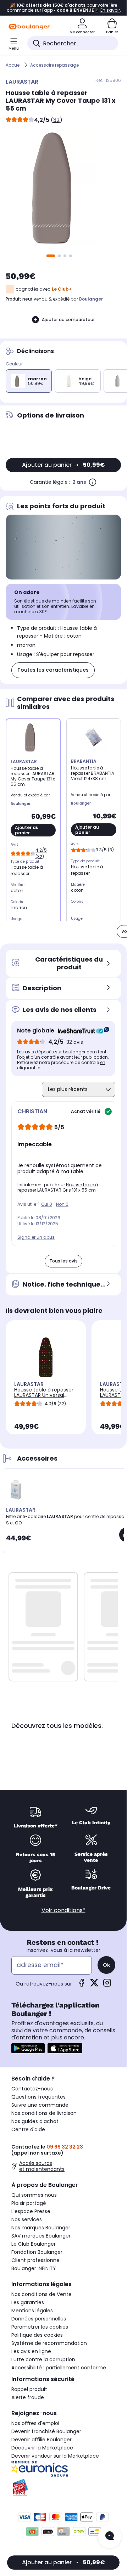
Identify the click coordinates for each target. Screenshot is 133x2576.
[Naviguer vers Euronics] (63, 2469)
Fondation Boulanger (37, 2252)
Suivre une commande (40, 2105)
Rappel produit (29, 2389)
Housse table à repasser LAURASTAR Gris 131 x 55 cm (58, 1187)
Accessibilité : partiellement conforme (59, 2368)
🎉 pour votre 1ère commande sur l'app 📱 (63, 8)
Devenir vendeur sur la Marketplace (55, 2456)
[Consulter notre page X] (94, 1985)
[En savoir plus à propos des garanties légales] (93, 482)
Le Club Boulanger (34, 2244)
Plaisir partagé (29, 2203)
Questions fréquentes (38, 2097)
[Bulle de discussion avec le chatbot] (110, 2536)
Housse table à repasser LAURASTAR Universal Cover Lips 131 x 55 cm (44, 1395)
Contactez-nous (32, 2089)
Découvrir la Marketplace (42, 2448)
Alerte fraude (28, 2397)
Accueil (14, 65)
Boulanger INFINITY (34, 2268)
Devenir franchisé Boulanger (46, 2431)
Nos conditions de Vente (41, 2294)
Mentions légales (32, 2311)
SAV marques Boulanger (41, 2236)
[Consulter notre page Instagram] (107, 1985)
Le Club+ (62, 289)
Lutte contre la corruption (43, 2359)
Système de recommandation (49, 2343)
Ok (106, 1965)
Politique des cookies (37, 2335)
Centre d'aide (28, 2129)
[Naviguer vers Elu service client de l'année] (63, 2488)
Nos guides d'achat (35, 2121)
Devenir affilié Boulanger (41, 2440)
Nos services (27, 2219)
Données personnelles (39, 2319)
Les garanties (28, 2302)
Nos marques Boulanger (41, 2228)
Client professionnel (36, 2260)
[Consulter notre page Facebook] (82, 1985)
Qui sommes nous (34, 2195)
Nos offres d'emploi (35, 2423)
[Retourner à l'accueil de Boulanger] (29, 27)
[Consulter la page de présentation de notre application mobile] (28, 2048)
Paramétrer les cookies (40, 2327)
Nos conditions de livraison (44, 2113)
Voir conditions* (63, 1910)
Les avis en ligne (31, 2351)
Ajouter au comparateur (68, 320)
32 (56, 120)
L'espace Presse (31, 2211)
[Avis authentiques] (80, 1031)
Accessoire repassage (54, 65)
